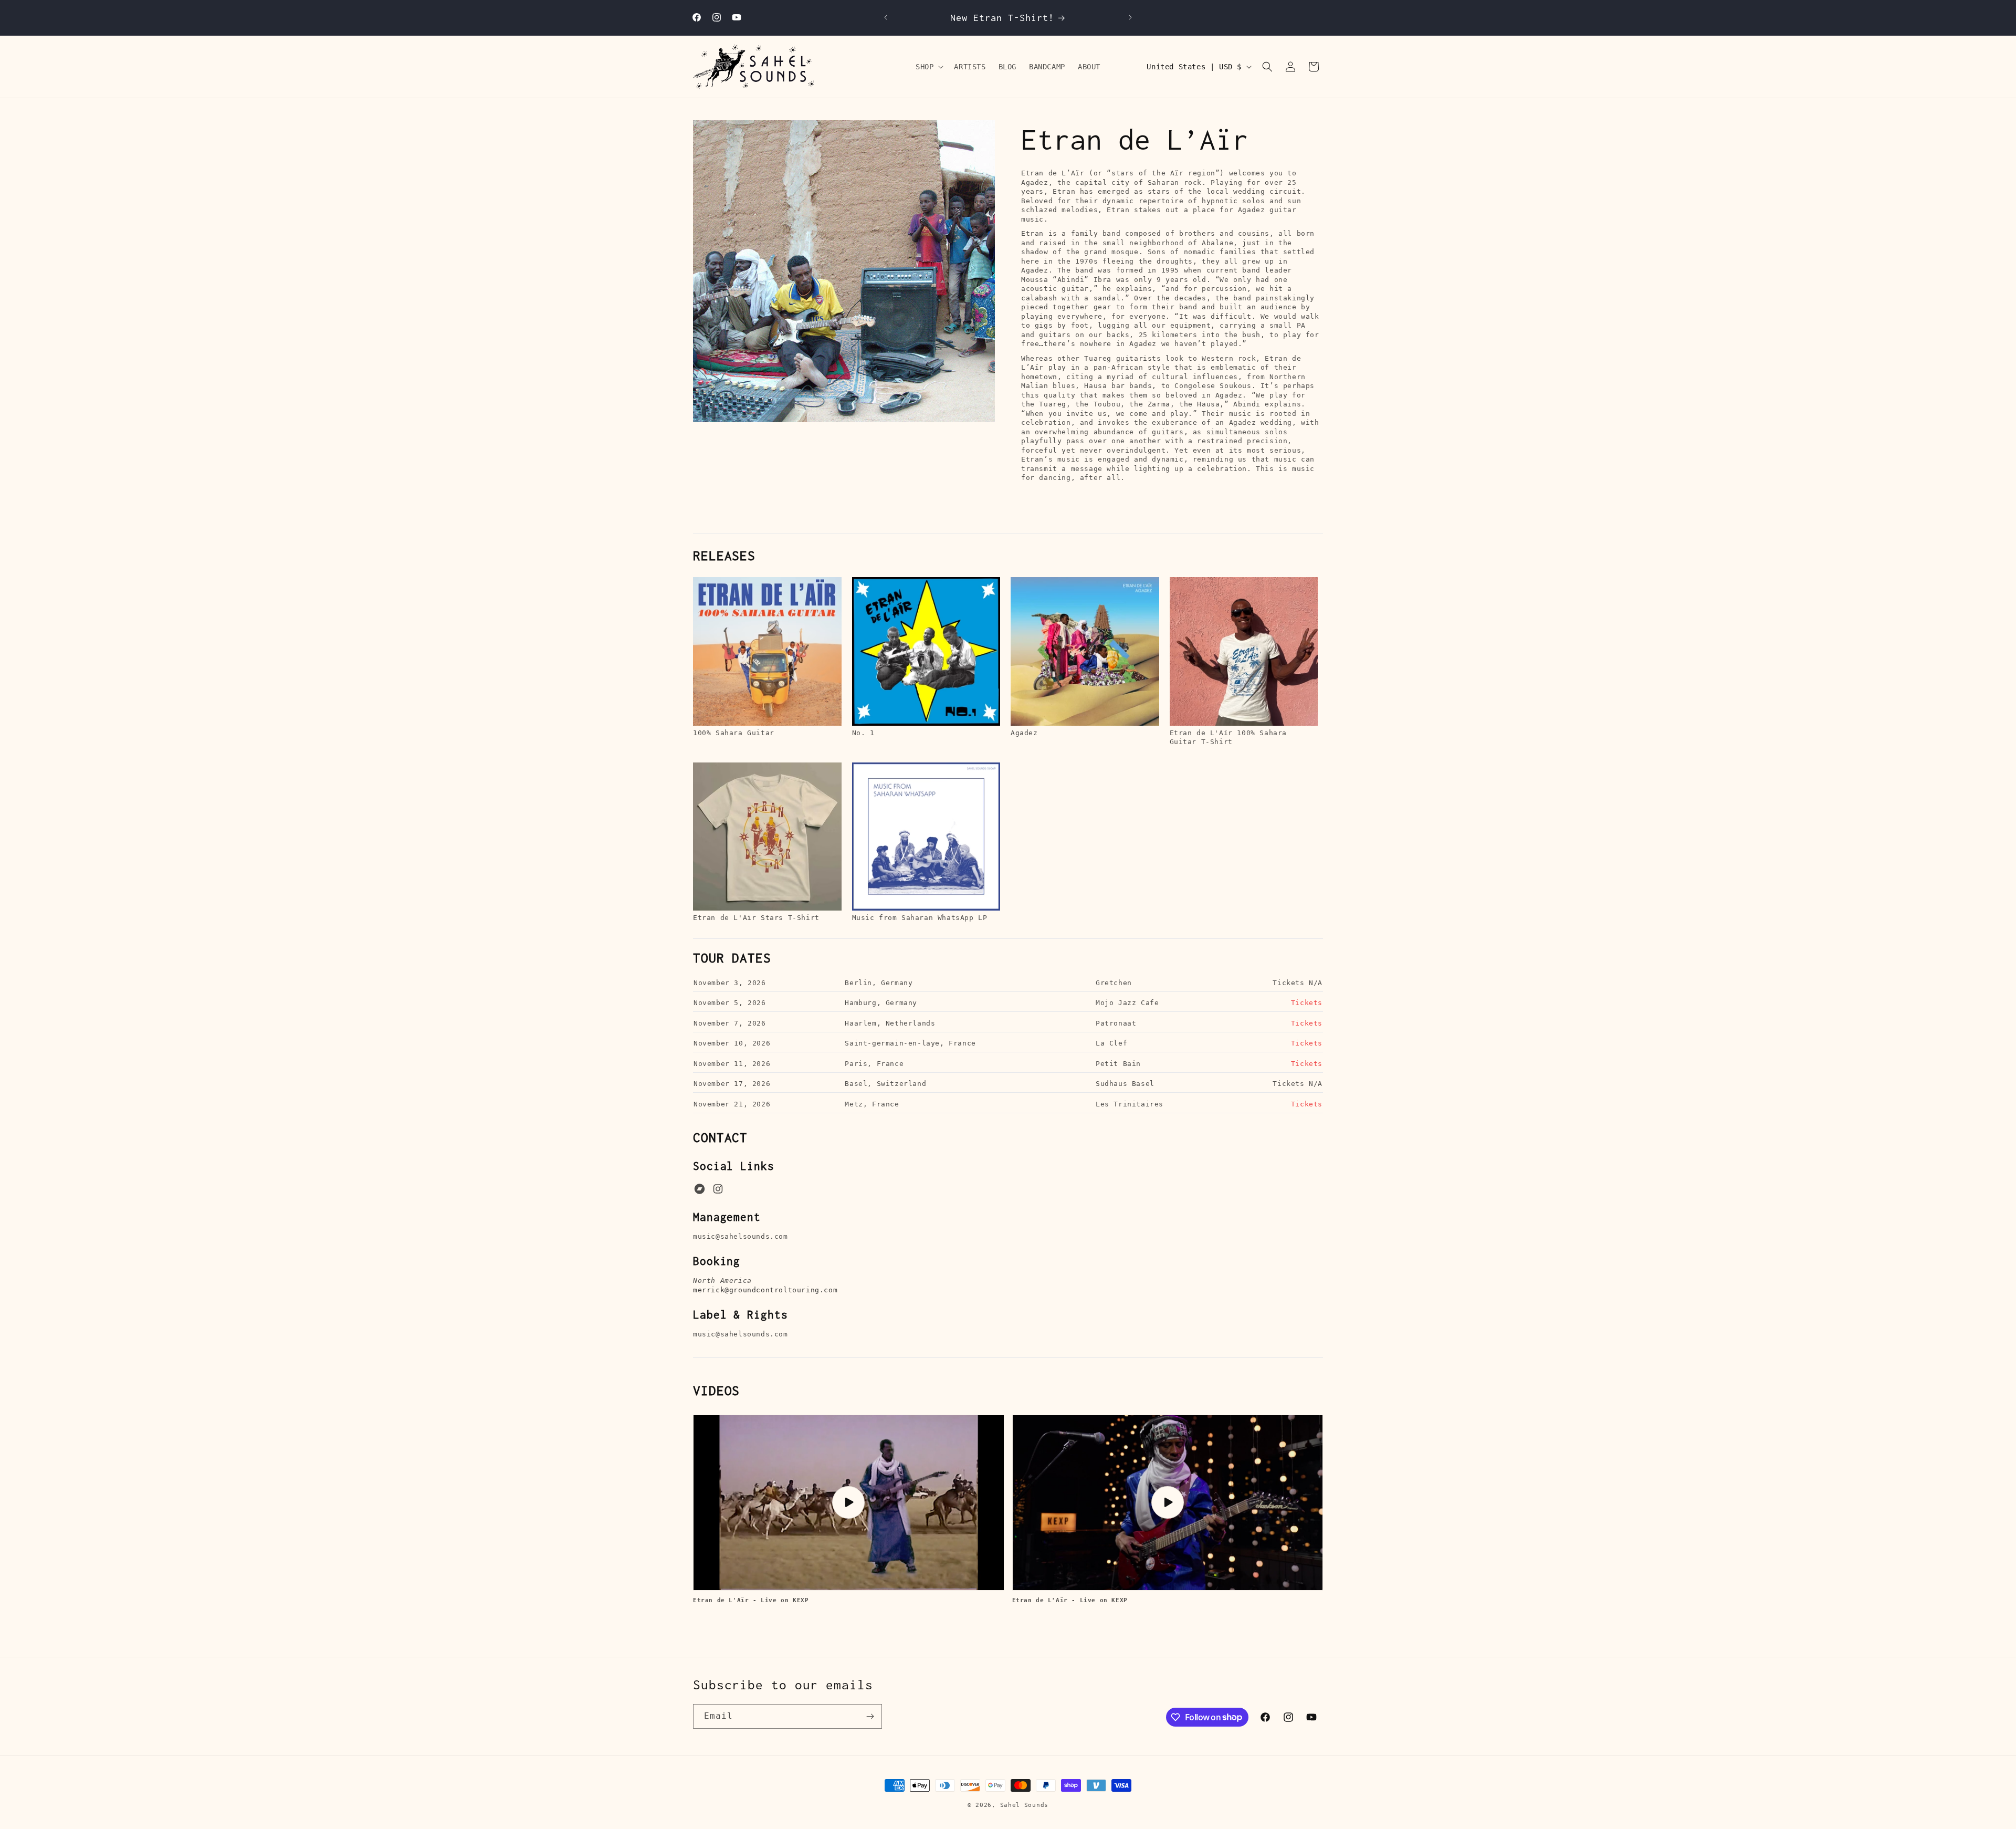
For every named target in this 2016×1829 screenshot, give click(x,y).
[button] (928, 67)
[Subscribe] (870, 1716)
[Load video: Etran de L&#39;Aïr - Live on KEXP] (849, 1502)
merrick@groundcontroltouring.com (765, 1290)
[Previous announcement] (886, 17)
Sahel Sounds (1024, 1805)
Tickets (1307, 1003)
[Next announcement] (1130, 17)
